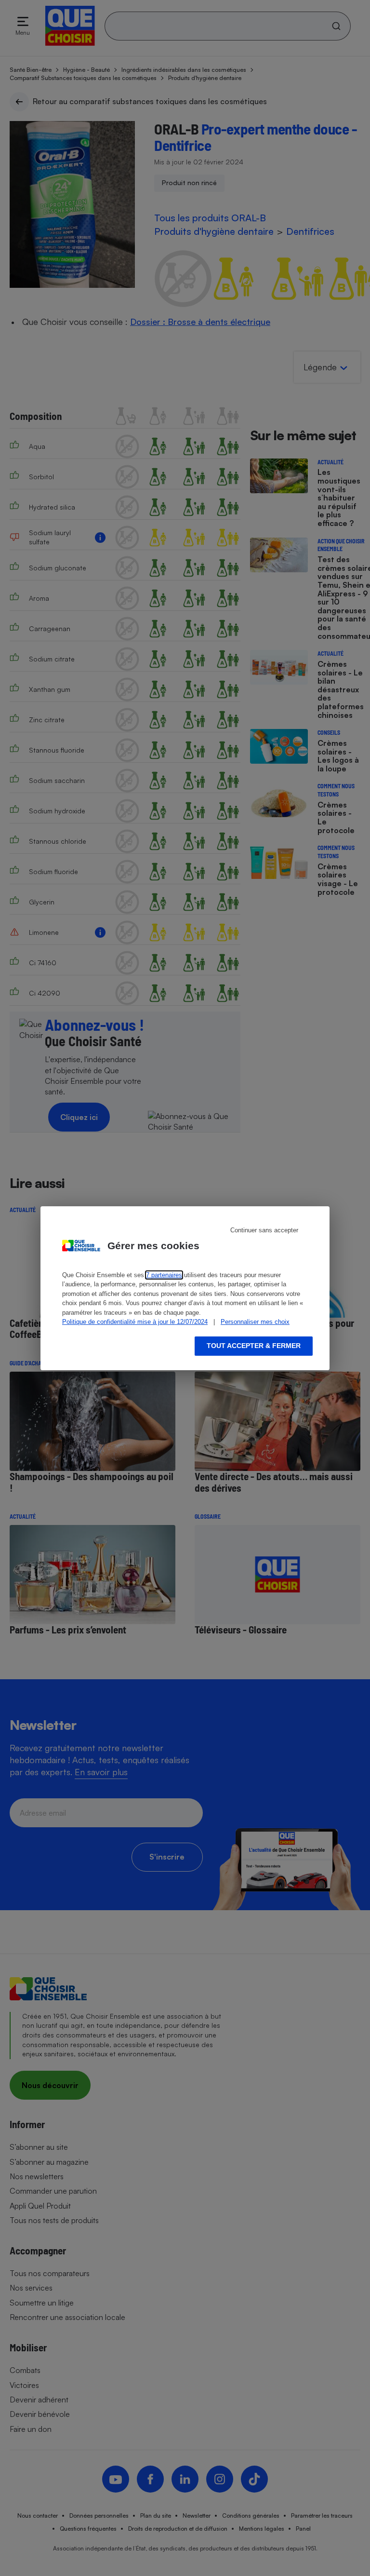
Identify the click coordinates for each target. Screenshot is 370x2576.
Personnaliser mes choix (255, 1322)
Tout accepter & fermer (254, 1346)
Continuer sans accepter (264, 1230)
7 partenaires (164, 1275)
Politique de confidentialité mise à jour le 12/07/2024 (135, 1322)
